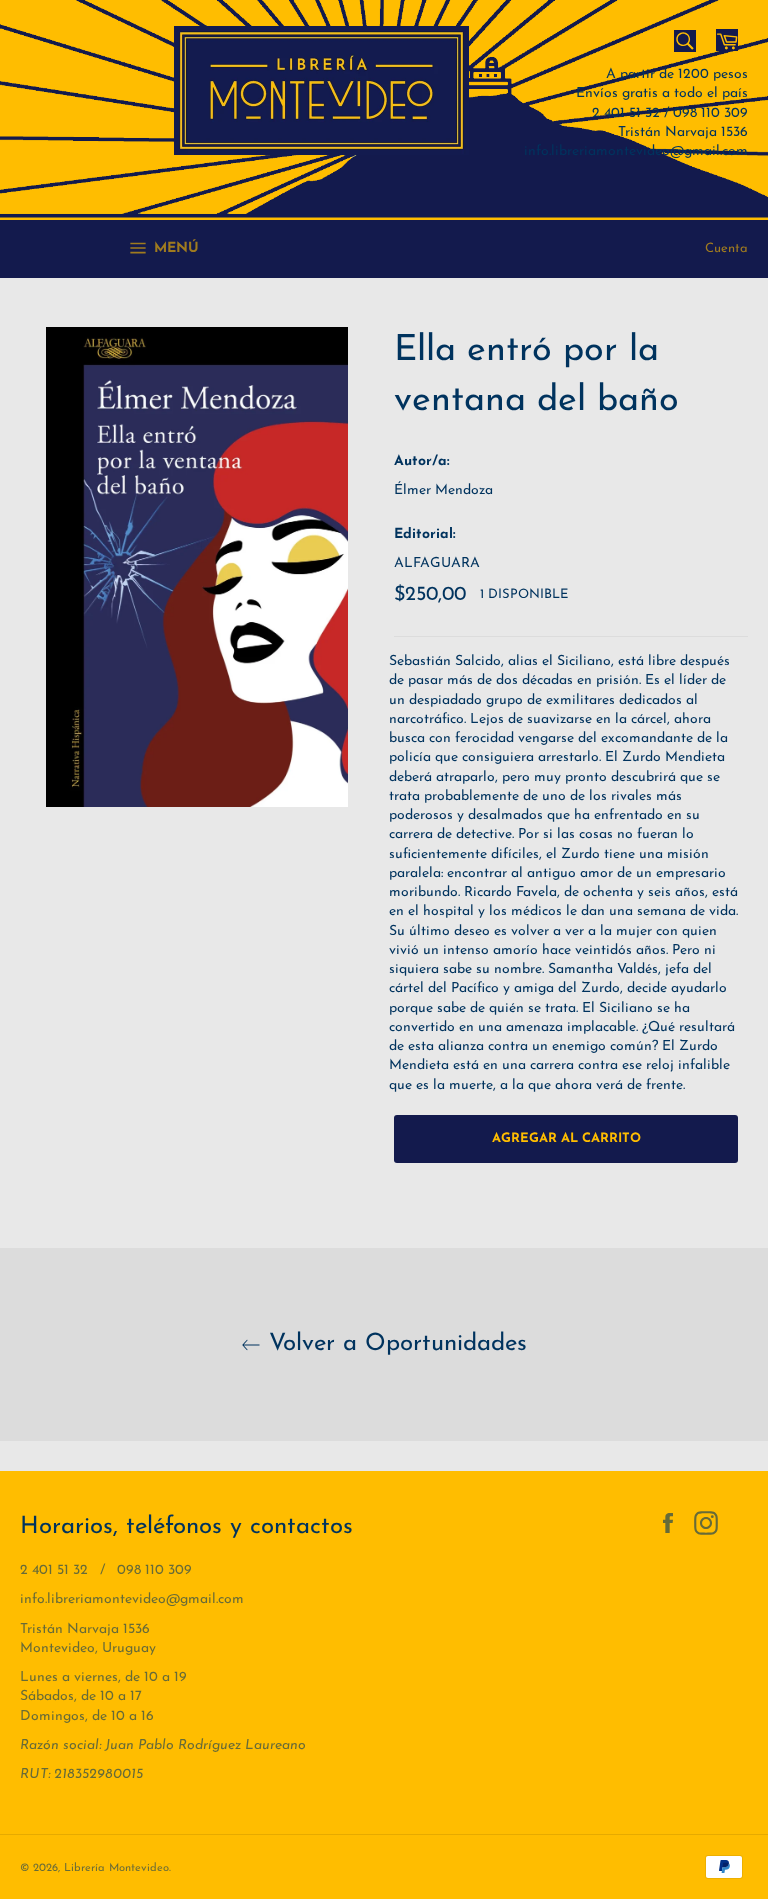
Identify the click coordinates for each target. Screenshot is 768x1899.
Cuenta (726, 248)
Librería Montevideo (116, 1868)
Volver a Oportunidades (394, 1344)
